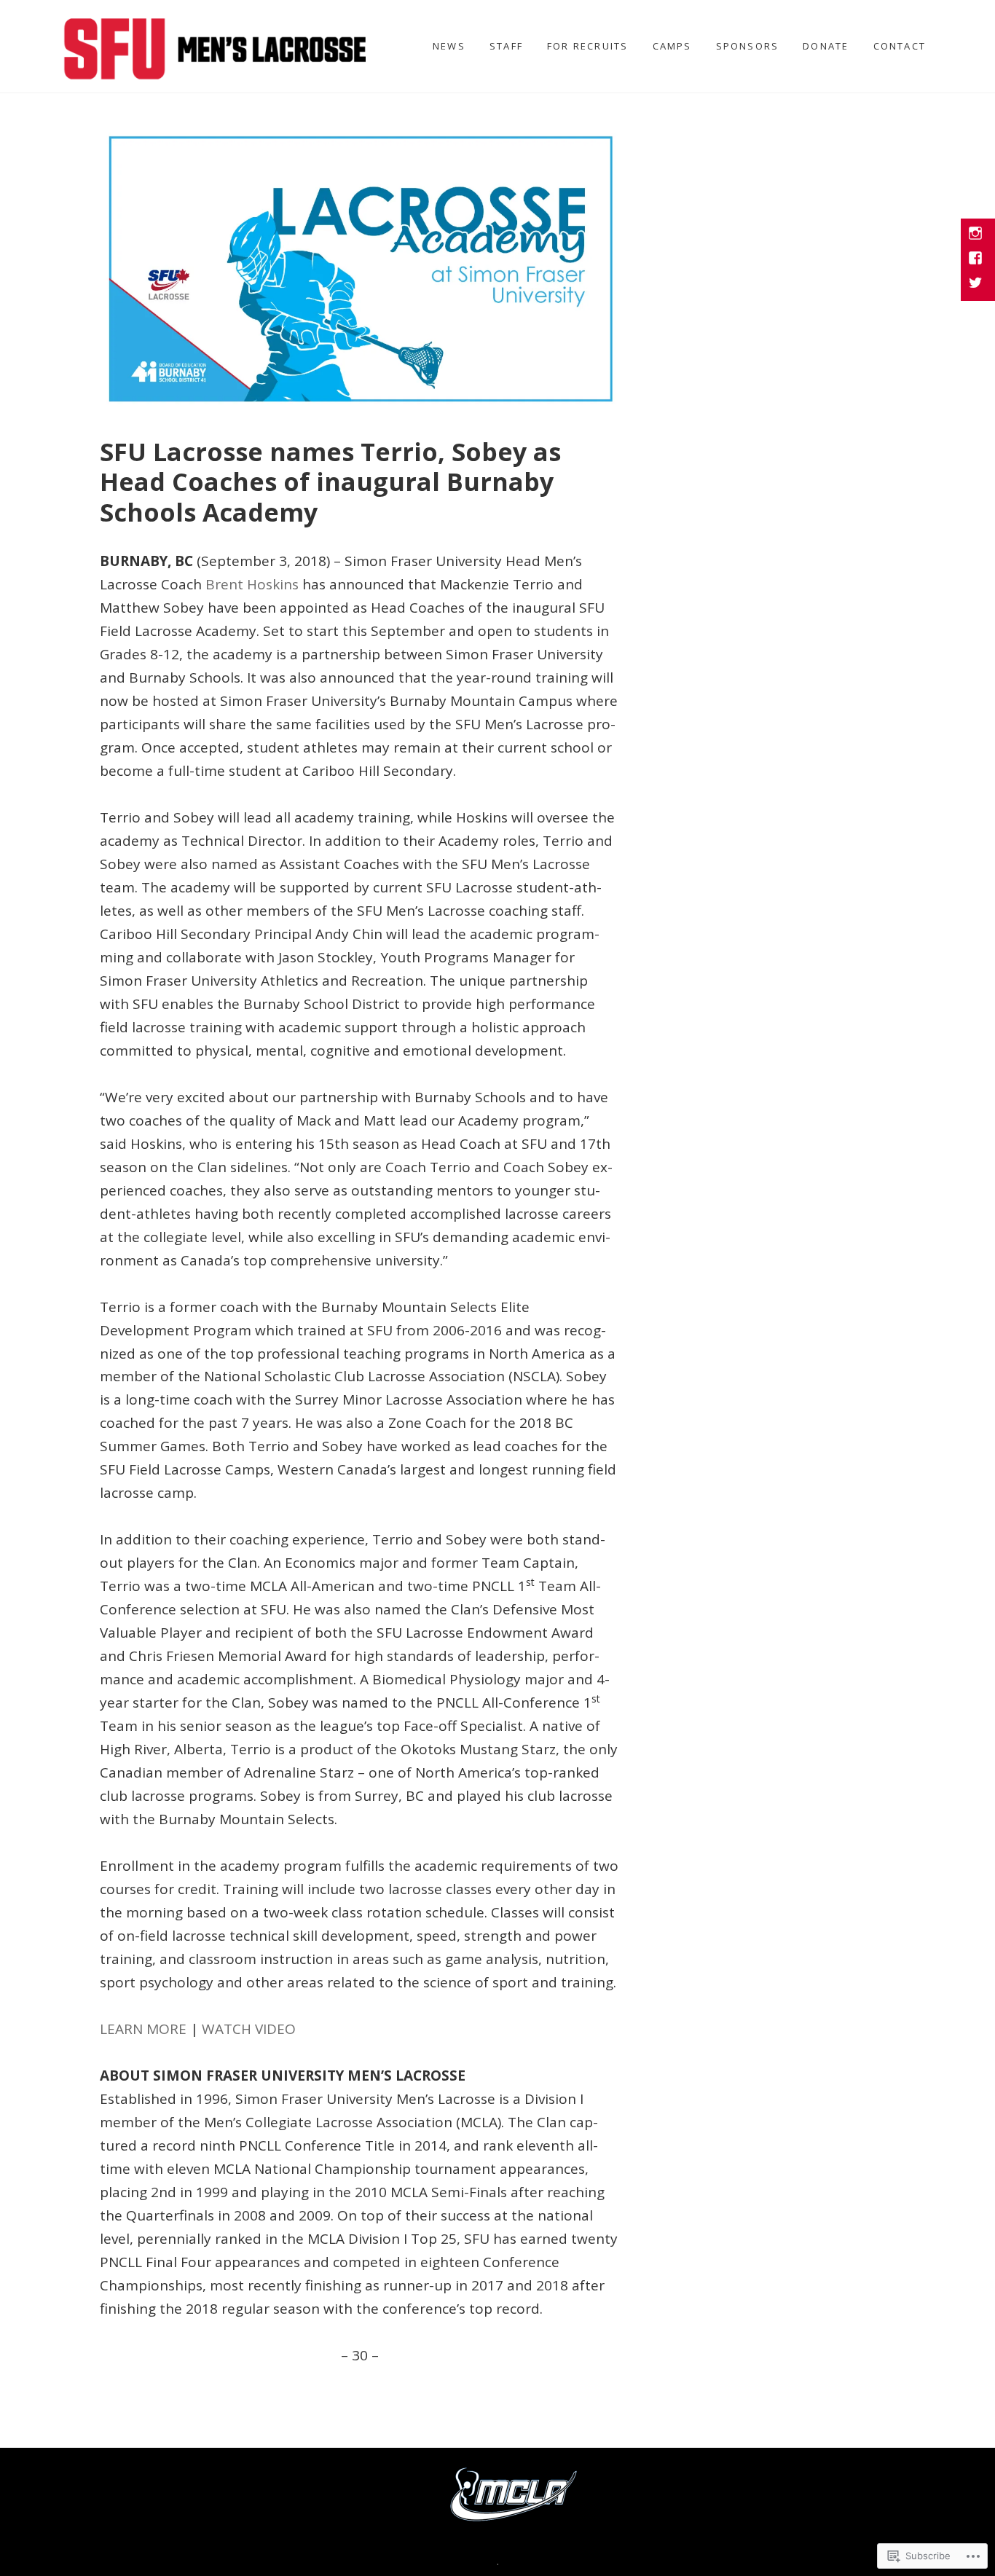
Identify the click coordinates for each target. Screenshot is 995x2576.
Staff (506, 46)
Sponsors (748, 46)
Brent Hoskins (252, 584)
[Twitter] (977, 284)
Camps (672, 46)
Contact (900, 46)
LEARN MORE (143, 2029)
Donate (826, 46)
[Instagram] (977, 235)
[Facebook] (977, 259)
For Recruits (588, 46)
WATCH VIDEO (249, 2029)
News (449, 46)
